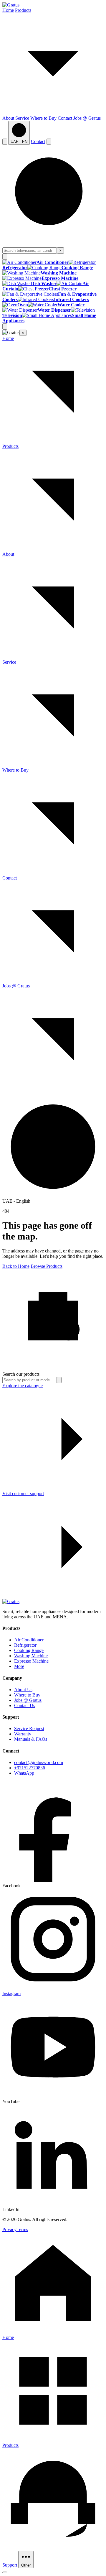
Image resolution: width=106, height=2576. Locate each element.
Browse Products (47, 1266)
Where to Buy (43, 118)
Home (8, 10)
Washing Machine (31, 1656)
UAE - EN (19, 142)
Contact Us (25, 1705)
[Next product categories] (5, 327)
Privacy (9, 2229)
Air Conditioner (29, 1640)
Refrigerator (25, 1645)
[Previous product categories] (5, 257)
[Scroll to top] (5, 2572)
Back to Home (16, 1266)
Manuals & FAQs (31, 1739)
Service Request (29, 1728)
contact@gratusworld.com (39, 1762)
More (19, 1666)
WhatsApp (24, 1773)
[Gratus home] (11, 5)
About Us (23, 1690)
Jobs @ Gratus (87, 118)
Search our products (21, 1374)
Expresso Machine (31, 1661)
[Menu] (49, 142)
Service (22, 118)
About (8, 118)
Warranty (23, 1734)
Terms (22, 2229)
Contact (65, 118)
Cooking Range (29, 1650)
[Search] (5, 142)
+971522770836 (30, 1768)
